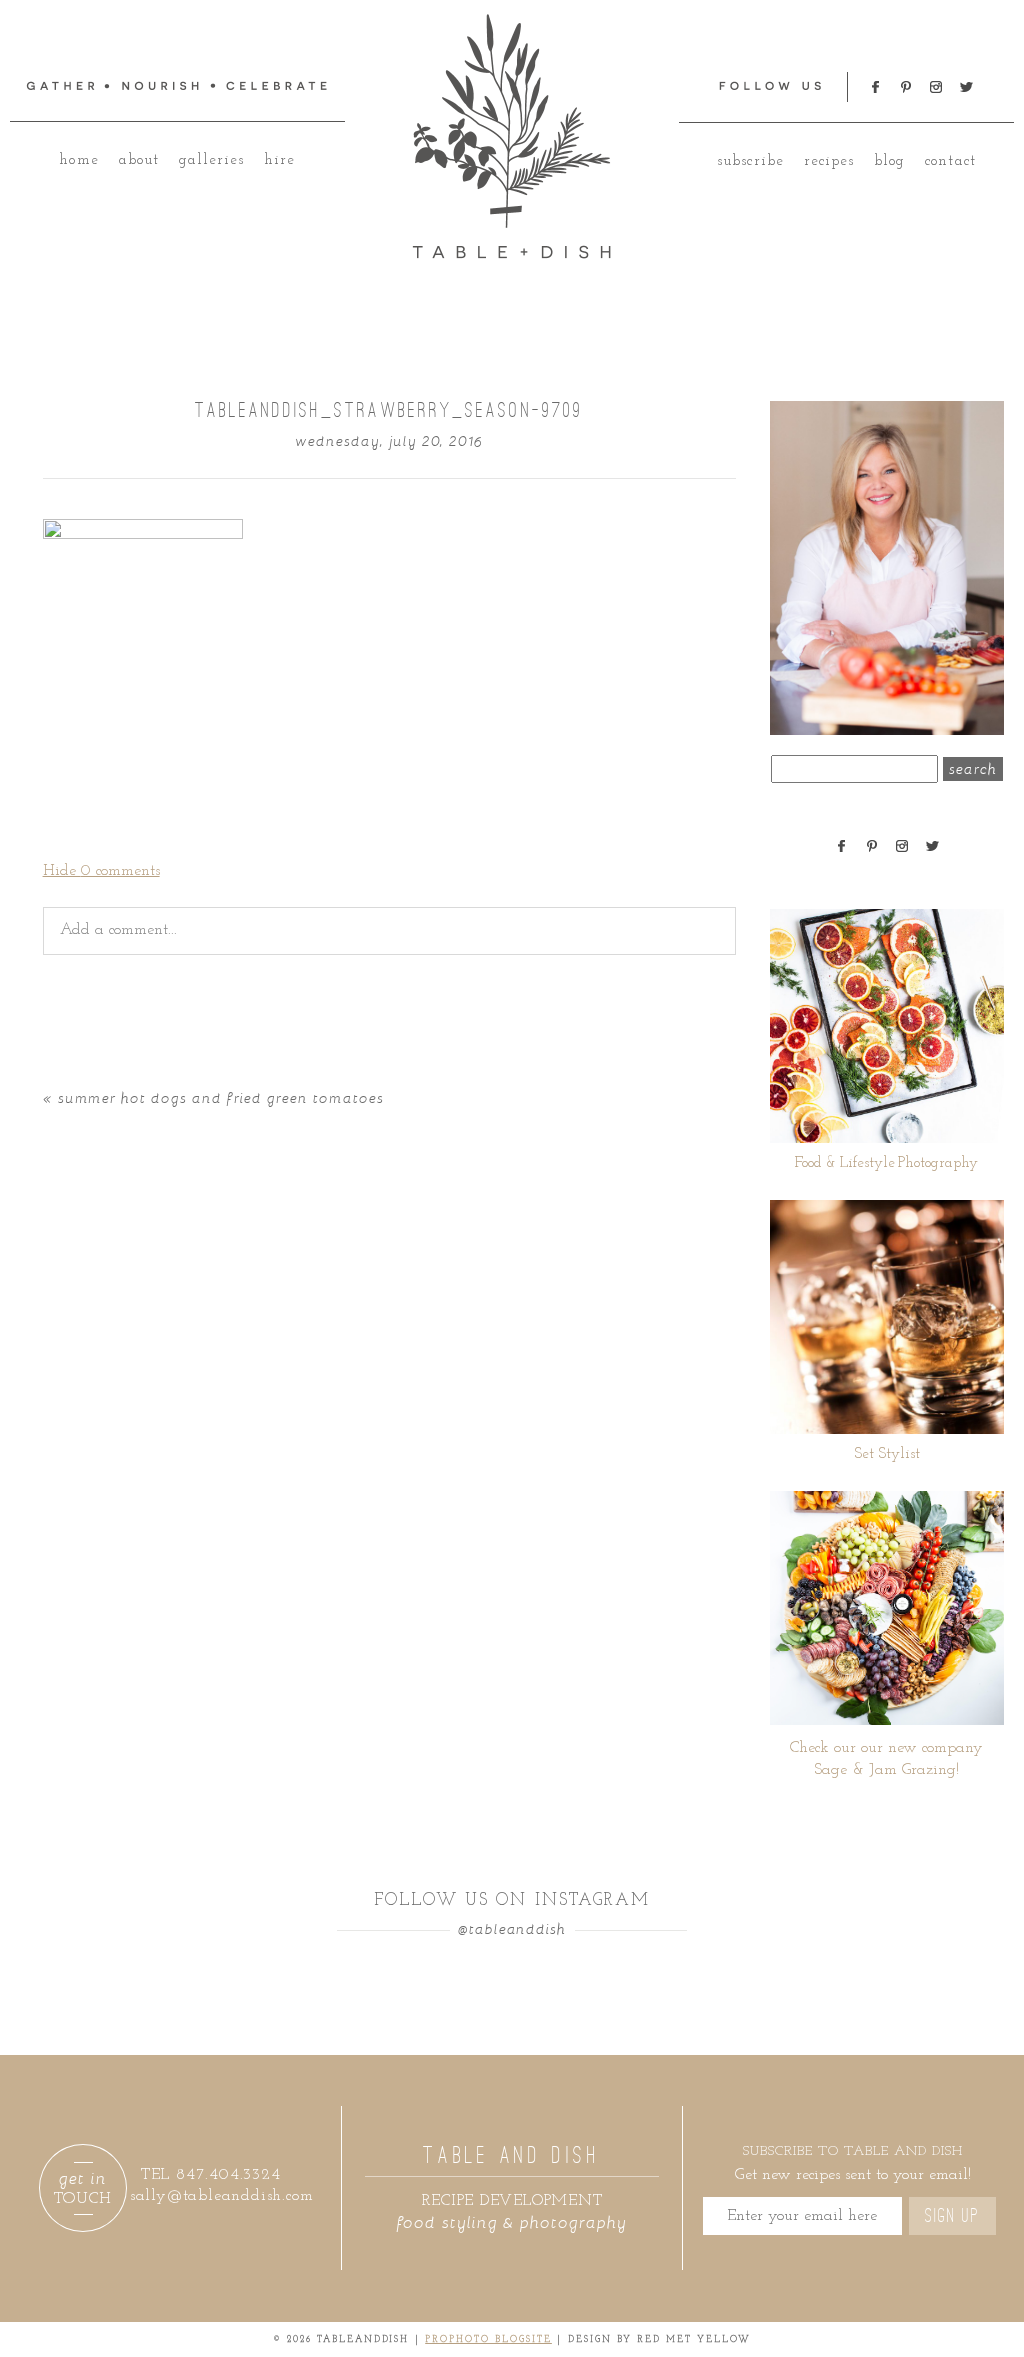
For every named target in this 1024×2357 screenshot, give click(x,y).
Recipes (829, 161)
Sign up (952, 2216)
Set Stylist (887, 1454)
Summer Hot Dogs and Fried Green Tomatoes (221, 1097)
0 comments (101, 871)
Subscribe (750, 161)
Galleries (211, 160)
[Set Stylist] (886, 1317)
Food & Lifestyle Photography (886, 1163)
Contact (950, 161)
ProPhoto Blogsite (488, 2339)
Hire (279, 160)
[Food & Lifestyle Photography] (886, 1026)
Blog (889, 161)
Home (78, 160)
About (139, 160)
